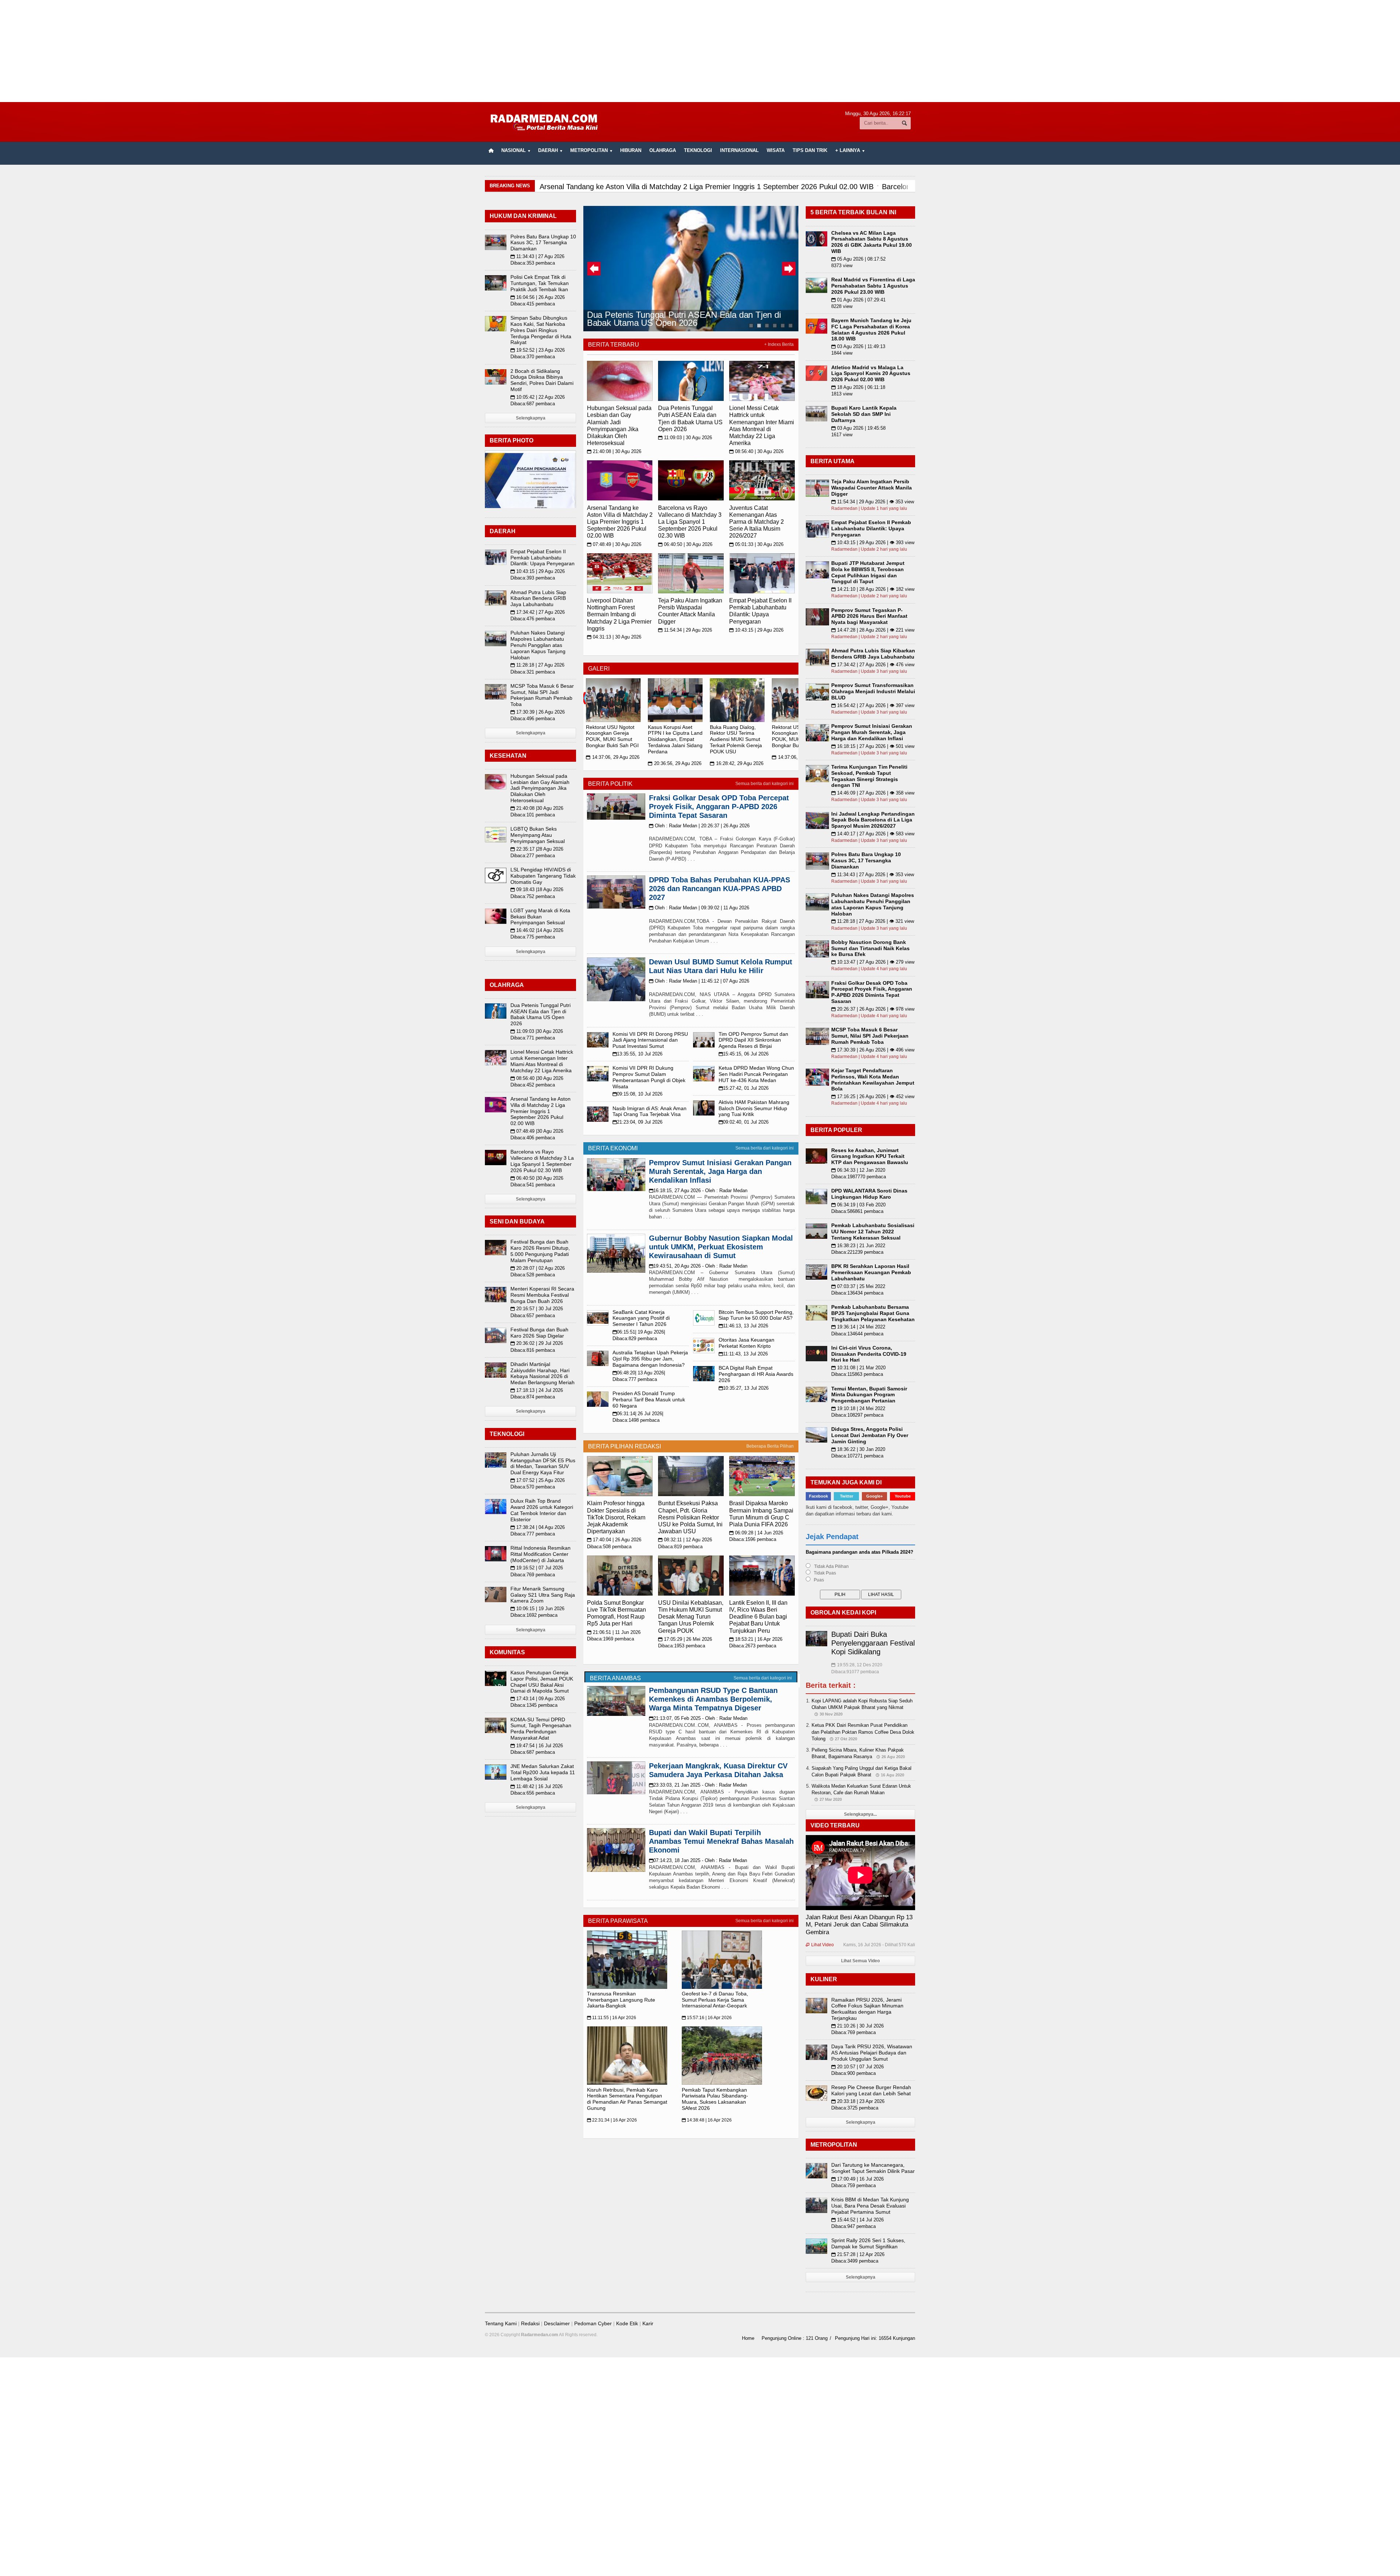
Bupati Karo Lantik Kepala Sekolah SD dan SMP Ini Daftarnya (864, 414)
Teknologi (698, 150)
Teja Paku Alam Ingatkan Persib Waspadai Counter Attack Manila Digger (872, 488)
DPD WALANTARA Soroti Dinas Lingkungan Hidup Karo (869, 1194)
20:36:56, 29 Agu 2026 (675, 763)
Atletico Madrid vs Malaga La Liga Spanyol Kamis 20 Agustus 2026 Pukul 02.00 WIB (871, 374)
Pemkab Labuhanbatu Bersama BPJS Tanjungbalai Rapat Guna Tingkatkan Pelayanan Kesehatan (873, 1313)
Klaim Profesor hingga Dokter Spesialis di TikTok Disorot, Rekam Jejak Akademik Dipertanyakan (616, 1517)
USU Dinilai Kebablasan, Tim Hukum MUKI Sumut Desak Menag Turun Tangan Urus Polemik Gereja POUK (691, 1617)
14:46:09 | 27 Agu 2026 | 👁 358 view (873, 793)
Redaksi (530, 2323)
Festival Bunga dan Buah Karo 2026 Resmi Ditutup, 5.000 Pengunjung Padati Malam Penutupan (540, 1251)
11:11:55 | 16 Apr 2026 (612, 2018)
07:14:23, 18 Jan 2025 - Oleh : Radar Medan (698, 1860)
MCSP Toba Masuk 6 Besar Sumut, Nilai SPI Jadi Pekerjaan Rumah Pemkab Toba (542, 695)
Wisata (776, 150)
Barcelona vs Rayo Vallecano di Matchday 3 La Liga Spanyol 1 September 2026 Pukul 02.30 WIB (690, 522)
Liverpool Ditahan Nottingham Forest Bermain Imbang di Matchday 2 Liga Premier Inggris (619, 614)
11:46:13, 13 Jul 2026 (743, 1326)
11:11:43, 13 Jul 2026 (743, 1354)
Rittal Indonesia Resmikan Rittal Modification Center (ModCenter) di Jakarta (540, 1554)
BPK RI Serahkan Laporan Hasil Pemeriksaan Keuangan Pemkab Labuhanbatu (871, 1272)
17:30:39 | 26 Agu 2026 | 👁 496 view (873, 1050)
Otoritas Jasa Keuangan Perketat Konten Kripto (746, 1343)
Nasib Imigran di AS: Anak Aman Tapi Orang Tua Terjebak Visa (650, 1111)
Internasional (739, 150)
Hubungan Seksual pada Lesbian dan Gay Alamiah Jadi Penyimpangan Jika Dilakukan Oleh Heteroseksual (540, 788)
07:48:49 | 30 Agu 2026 (614, 544)
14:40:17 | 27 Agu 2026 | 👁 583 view (873, 834)
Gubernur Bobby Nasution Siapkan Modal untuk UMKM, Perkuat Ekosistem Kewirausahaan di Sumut (721, 1247)
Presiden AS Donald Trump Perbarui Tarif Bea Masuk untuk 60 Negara (649, 1400)
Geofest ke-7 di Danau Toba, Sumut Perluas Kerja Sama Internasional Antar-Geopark (715, 2000)
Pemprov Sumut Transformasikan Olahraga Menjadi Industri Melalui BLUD (873, 691)
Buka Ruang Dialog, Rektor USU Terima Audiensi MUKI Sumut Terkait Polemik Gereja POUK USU (736, 739)
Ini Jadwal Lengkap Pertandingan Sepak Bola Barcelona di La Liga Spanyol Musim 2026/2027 (873, 820)
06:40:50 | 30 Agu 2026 (685, 544)
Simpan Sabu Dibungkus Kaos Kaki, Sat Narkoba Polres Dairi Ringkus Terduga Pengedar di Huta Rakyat (541, 330)
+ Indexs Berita (779, 344)
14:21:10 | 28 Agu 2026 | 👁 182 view (873, 589)
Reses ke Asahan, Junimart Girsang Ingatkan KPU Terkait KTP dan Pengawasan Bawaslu (870, 1156)
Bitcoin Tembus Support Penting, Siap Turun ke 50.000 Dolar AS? (756, 1315)
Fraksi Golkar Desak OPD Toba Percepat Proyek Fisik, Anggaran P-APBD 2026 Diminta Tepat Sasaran (719, 807)
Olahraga (663, 150)
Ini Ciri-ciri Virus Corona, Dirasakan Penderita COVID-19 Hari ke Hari (869, 1354)
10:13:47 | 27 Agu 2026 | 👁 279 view (873, 962)
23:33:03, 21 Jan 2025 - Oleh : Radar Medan (698, 1785)
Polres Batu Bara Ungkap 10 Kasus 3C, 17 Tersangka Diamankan (543, 243)
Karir (648, 2323)
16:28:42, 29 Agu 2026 (737, 763)
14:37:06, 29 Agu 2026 (613, 757)
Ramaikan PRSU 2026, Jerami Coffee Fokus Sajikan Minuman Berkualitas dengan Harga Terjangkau (867, 2009)
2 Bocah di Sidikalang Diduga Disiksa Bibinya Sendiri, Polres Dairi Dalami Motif (542, 380)
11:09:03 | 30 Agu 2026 (685, 438)
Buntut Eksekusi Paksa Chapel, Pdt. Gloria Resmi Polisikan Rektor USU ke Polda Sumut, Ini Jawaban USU (690, 1517)
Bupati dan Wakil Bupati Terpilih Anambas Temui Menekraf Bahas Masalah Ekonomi (721, 1841)
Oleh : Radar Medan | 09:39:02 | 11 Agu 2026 (699, 908)
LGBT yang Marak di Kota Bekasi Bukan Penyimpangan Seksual (540, 917)
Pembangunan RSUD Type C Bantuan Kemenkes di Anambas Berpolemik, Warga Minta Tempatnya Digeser (713, 1699)
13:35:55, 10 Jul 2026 (637, 1054)
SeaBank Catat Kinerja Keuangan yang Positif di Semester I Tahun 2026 (641, 1318)
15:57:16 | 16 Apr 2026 (707, 2018)
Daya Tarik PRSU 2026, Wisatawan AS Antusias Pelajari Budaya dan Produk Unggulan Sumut (872, 2053)
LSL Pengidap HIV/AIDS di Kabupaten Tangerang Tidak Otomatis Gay (543, 876)
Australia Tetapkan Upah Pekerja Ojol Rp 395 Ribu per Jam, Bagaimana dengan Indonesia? (650, 1359)
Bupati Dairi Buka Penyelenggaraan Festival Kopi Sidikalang (873, 1643)
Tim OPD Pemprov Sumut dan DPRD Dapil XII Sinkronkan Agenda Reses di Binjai (753, 1040)
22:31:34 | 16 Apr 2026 (612, 2120)
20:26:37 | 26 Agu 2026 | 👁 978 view (873, 1009)
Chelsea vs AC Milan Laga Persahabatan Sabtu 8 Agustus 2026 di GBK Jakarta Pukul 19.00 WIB (872, 242)
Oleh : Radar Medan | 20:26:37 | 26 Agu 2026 (699, 826)
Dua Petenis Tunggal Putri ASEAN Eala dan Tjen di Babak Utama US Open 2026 (684, 318)
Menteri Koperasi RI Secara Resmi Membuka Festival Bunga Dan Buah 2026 (542, 1295)
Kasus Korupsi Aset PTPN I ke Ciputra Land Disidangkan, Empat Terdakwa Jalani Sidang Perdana (675, 739)
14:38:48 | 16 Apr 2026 (707, 2120)
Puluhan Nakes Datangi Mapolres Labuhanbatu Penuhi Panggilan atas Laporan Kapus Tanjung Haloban (538, 645)
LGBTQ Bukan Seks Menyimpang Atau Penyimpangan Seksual (538, 835)
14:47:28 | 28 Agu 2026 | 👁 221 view (873, 630)
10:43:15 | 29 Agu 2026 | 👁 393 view (873, 542)
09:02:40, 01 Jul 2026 (744, 1122)
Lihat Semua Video (860, 1961)
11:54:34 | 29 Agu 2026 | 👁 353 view (873, 502)
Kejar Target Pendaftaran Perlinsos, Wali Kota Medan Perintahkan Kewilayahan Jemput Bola (873, 1080)
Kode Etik (627, 2323)
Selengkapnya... (860, 1814)
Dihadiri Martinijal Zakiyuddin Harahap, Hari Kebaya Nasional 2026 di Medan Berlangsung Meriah (542, 1373)
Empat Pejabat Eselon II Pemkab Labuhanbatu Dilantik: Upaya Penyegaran (542, 558)
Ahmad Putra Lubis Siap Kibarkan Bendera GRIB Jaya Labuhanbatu (538, 598)
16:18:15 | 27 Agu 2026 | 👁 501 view (873, 746)
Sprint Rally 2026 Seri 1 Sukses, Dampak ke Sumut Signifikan (868, 2243)
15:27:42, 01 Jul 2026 (744, 1088)
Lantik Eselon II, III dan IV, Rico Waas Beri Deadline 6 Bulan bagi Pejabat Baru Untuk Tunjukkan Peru (758, 1617)
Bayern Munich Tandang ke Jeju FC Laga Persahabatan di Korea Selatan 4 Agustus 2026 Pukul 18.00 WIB (871, 329)
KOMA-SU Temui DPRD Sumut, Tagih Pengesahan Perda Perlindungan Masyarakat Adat (541, 1729)
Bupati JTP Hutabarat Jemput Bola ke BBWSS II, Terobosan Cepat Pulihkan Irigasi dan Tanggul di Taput (868, 572)
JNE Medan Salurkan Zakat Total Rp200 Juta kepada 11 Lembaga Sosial (543, 1772)
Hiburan (631, 150)
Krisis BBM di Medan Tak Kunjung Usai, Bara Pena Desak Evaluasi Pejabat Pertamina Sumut (870, 2206)
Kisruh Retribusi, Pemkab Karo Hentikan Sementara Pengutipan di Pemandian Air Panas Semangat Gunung (627, 2099)
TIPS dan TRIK (810, 150)
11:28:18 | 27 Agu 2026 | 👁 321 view (873, 921)
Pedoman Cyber (593, 2323)
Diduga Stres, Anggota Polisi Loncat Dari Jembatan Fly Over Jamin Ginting (870, 1435)
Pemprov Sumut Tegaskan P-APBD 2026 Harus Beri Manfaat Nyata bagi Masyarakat (869, 616)
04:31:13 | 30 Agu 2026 (614, 637)
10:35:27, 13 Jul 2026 (744, 1388)
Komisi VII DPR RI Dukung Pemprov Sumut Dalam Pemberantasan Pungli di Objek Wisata (649, 1077)
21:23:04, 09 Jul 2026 (637, 1122)
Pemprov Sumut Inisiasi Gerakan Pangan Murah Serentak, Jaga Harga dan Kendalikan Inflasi (720, 1171)
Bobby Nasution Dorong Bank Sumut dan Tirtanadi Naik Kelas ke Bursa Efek (870, 948)
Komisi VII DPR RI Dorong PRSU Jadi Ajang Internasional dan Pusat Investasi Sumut (650, 1040)
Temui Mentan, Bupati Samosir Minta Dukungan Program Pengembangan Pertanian (869, 1395)
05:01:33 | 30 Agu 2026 (756, 544)
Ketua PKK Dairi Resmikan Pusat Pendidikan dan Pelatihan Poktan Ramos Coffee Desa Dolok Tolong (863, 1732)
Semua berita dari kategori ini (765, 784)
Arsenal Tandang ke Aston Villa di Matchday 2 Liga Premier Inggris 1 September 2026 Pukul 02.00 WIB (620, 522)
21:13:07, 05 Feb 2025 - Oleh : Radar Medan (698, 1718)
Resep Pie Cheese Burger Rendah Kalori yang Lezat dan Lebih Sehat (871, 2090)
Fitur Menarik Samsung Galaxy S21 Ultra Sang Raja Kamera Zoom (543, 1595)
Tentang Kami (501, 2323)
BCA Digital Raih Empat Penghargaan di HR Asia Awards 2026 (756, 1374)
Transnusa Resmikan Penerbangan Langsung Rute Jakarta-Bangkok (621, 2000)
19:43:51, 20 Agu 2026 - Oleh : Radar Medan (698, 1266)
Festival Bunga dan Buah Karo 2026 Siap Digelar (539, 1333)
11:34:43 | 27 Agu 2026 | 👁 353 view (873, 875)
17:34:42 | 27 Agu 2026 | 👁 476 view (873, 665)
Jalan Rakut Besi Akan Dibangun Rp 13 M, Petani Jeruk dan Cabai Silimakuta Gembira (859, 1925)
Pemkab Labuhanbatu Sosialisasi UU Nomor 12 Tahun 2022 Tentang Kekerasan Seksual (873, 1232)
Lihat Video (820, 1945)
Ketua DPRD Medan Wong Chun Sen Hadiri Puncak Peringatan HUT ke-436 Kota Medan (756, 1074)
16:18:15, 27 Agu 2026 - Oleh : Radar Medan (698, 1191)
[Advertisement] (700, 51)
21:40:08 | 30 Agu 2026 (614, 451)
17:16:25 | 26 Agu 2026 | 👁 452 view (873, 1096)
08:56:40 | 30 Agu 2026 (756, 451)
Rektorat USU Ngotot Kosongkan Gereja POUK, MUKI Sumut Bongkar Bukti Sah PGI (612, 736)
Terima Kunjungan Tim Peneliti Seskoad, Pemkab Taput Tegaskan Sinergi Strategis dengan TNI (869, 776)
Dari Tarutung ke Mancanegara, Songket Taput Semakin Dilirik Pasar (873, 2168)
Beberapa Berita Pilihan (770, 1446)
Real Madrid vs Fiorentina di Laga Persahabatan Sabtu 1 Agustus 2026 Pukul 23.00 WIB (873, 286)
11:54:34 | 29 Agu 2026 (685, 630)
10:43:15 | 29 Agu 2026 (756, 630)
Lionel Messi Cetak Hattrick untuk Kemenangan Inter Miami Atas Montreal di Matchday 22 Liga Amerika (542, 1061)
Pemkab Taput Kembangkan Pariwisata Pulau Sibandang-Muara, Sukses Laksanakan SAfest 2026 (715, 2099)
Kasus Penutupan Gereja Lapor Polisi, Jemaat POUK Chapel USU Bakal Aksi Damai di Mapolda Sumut (542, 1682)
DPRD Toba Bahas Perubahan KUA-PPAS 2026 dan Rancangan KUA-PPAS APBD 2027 (720, 889)
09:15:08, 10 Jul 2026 (637, 1094)
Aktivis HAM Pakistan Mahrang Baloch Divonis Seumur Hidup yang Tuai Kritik (754, 1108)
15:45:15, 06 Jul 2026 (744, 1054)
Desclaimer (557, 2323)
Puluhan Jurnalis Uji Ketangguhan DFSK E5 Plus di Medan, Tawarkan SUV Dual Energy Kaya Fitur (543, 1463)
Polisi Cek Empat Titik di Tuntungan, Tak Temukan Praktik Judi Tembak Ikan (540, 283)
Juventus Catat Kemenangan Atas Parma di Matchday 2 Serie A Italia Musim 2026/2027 (757, 522)
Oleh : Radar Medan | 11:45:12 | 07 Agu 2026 (699, 981)
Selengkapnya (531, 418)
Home (748, 2338)
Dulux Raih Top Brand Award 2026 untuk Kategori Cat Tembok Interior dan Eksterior (542, 1510)
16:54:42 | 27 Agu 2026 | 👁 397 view (873, 705)
